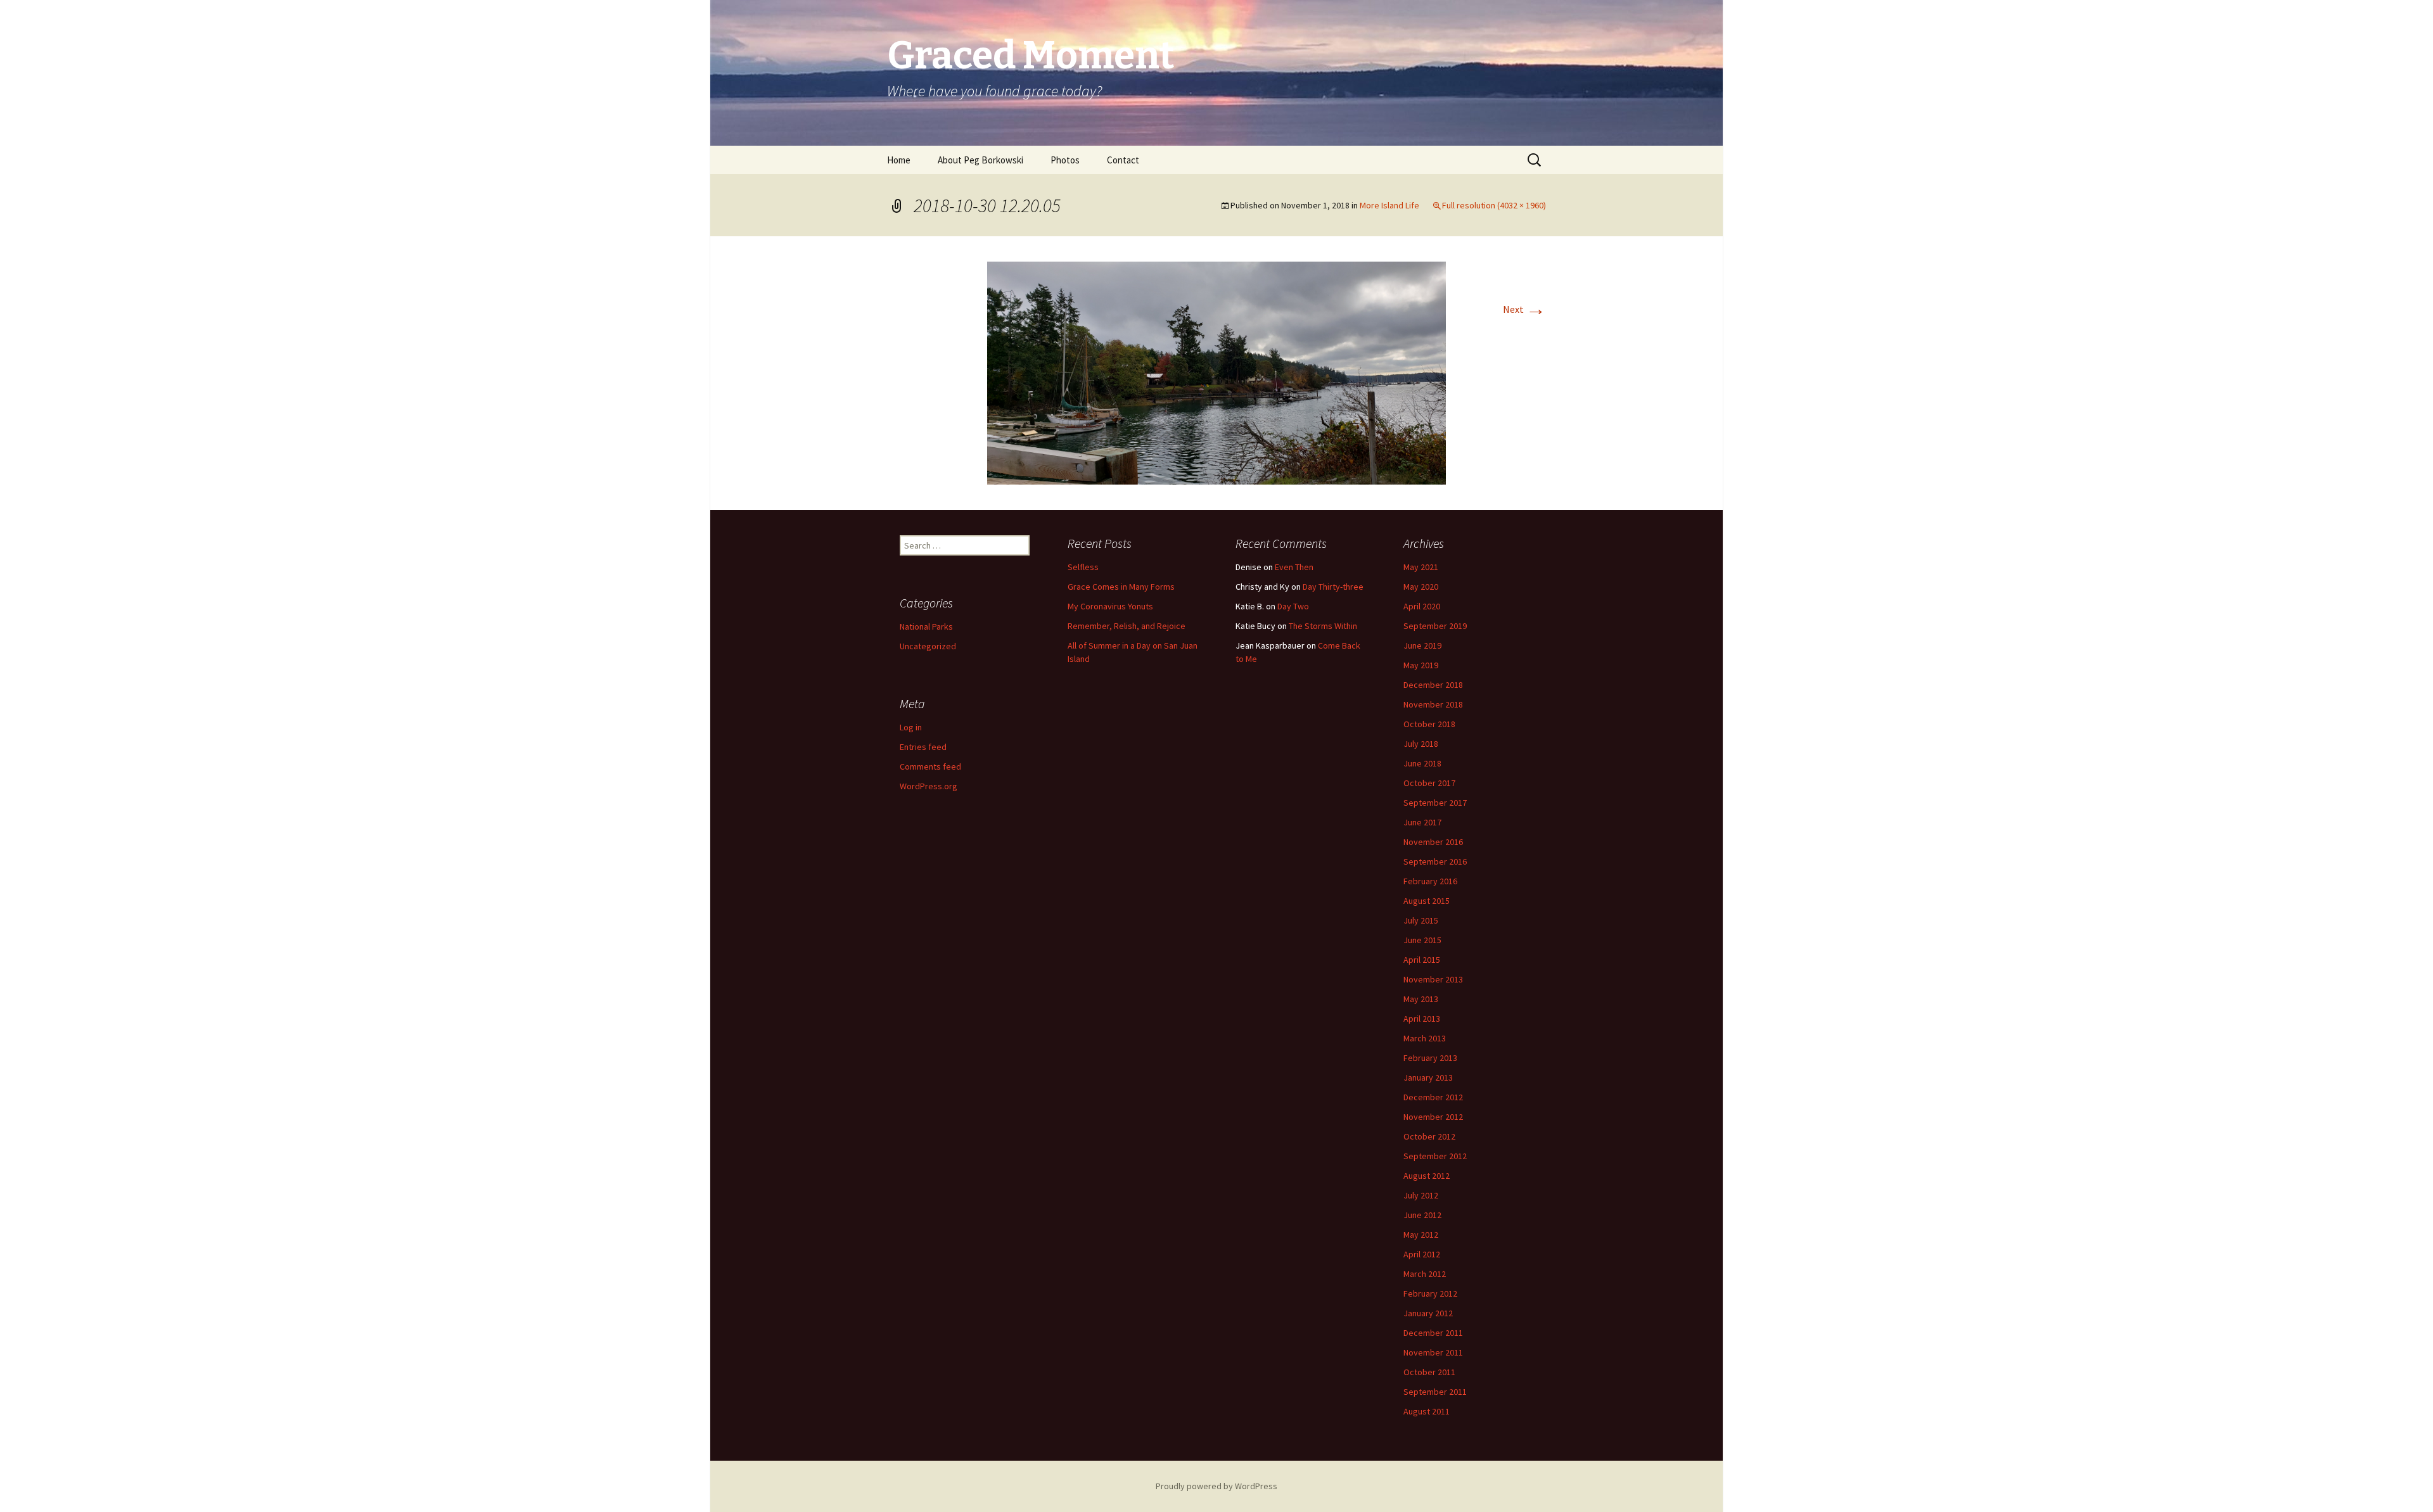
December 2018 (1433, 685)
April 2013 (1422, 1019)
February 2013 (1430, 1058)
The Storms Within (1323, 626)
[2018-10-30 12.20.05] (1216, 372)
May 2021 (1421, 567)
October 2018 (1429, 724)
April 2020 (1422, 606)
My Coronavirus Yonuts (1110, 606)
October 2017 (1429, 783)
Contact (1123, 160)
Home (899, 160)
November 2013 (1433, 979)
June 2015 (1422, 940)
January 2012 (1428, 1313)
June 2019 (1422, 645)
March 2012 (1425, 1274)
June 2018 (1422, 763)
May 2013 (1421, 999)
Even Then (1294, 567)
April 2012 (1422, 1254)
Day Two (1293, 606)
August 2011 (1427, 1411)
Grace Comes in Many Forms (1121, 587)
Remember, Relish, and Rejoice (1127, 626)
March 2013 (1425, 1038)
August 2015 (1427, 901)
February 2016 (1430, 881)
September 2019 (1435, 626)
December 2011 (1433, 1333)
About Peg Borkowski (980, 160)
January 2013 (1428, 1077)
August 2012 (1427, 1176)
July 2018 (1421, 744)
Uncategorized (928, 646)
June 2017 (1422, 822)
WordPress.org (929, 786)
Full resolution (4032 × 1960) (1494, 205)
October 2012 (1429, 1136)
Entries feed (923, 747)
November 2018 (1433, 704)
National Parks (926, 626)
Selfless (1083, 567)
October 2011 (1429, 1372)
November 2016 (1433, 842)
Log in (911, 727)
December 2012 (1433, 1097)
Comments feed (930, 766)
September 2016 (1435, 861)
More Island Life (1389, 205)
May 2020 (1421, 587)
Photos (1065, 160)
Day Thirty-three (1333, 587)
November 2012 (1433, 1117)
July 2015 (1421, 920)
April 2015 (1422, 960)
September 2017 (1435, 803)
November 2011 (1433, 1352)
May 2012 (1421, 1235)
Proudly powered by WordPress (1216, 1486)
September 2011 (1435, 1392)
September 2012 (1435, 1156)
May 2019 (1421, 665)
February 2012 (1430, 1293)
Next (1524, 309)
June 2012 (1422, 1215)
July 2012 (1421, 1195)
